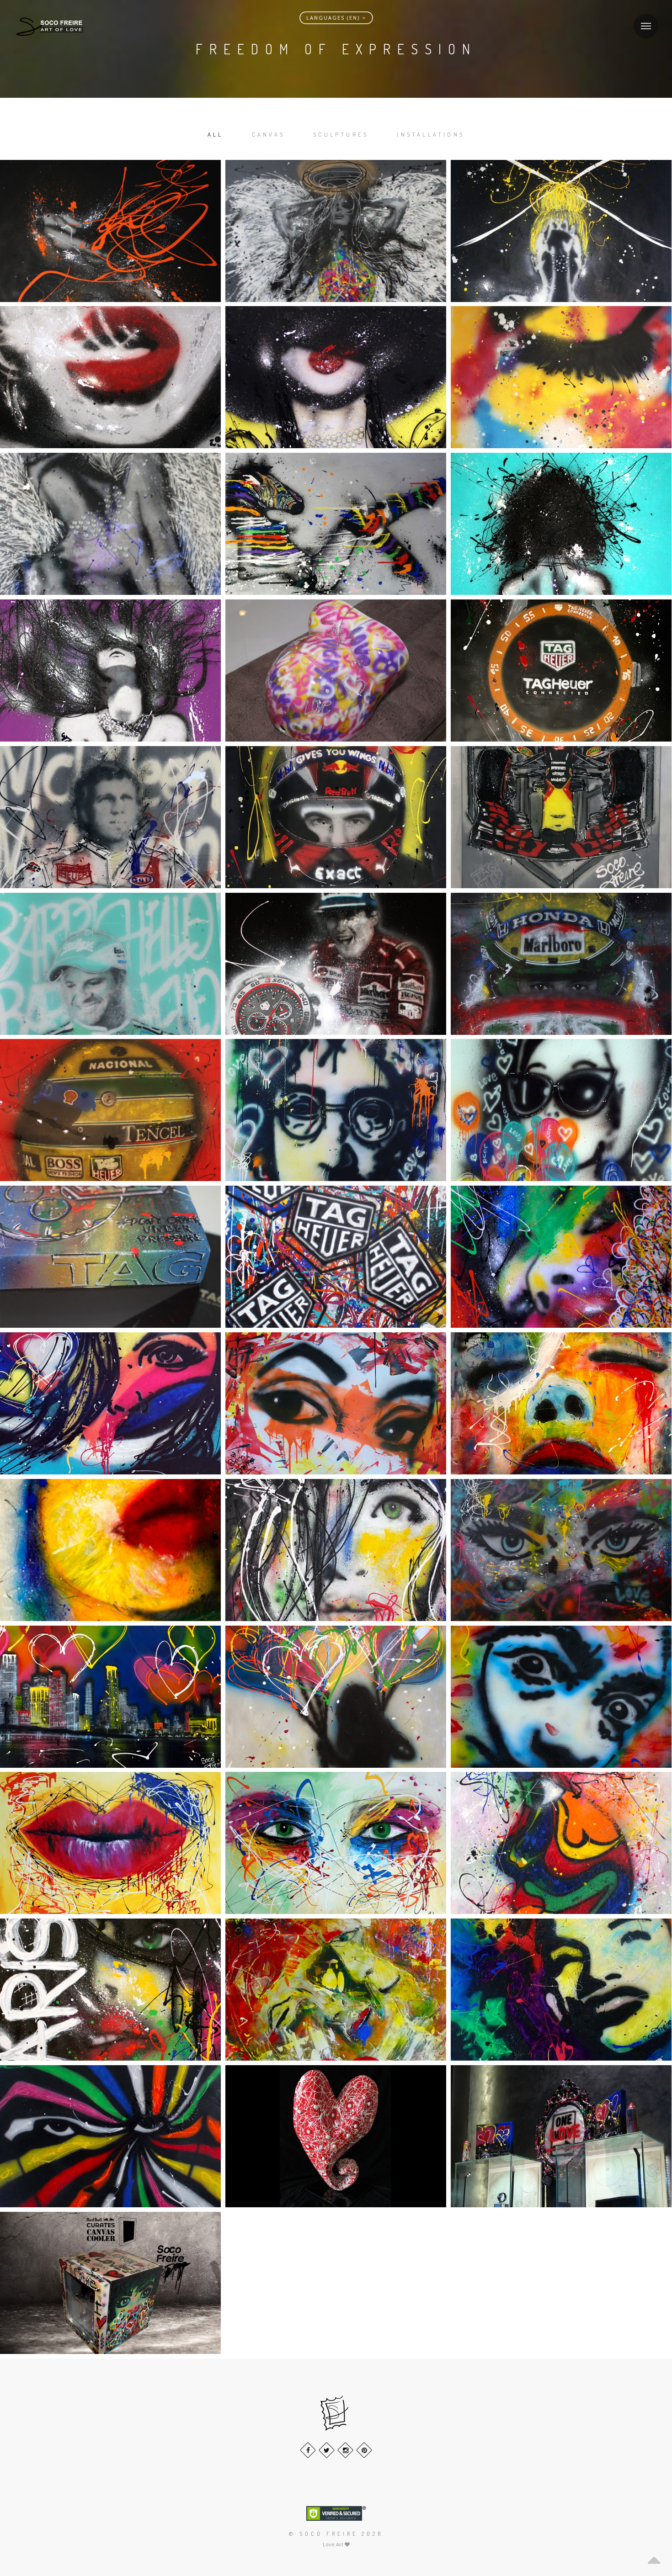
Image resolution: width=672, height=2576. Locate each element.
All (216, 134)
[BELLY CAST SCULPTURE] (336, 671)
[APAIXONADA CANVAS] (110, 1550)
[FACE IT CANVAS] (336, 1843)
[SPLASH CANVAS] (110, 671)
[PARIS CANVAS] (110, 1990)
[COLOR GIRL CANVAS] (561, 1550)
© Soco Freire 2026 (336, 2534)
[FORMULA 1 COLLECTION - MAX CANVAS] (336, 817)
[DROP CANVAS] (561, 1843)
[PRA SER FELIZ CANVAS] (110, 1403)
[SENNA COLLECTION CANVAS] (336, 964)
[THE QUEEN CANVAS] (336, 231)
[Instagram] (345, 2450)
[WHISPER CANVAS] (336, 377)
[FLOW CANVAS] (110, 231)
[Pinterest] (364, 2450)
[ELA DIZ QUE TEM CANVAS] (561, 1990)
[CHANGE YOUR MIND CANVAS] (561, 524)
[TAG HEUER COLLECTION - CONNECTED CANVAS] (561, 671)
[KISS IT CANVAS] (110, 1843)
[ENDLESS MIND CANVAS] (110, 2136)
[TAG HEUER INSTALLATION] (561, 2136)
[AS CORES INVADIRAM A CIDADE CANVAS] (110, 1697)
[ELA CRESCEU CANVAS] (336, 1697)
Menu (646, 26)
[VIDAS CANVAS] (561, 377)
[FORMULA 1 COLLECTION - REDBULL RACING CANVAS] (561, 817)
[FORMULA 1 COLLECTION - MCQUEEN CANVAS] (110, 817)
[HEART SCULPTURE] (336, 2136)
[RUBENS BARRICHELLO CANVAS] (110, 964)
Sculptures (341, 134)
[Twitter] (327, 2450)
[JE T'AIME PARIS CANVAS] (336, 1550)
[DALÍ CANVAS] (561, 1697)
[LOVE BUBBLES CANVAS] (561, 1110)
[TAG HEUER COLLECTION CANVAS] (110, 1257)
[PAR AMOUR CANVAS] (561, 1257)
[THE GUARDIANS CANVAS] (336, 524)
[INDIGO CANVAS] (110, 524)
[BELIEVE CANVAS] (561, 1403)
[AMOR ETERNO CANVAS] (336, 1990)
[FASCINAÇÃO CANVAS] (336, 1403)
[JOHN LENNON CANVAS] (336, 1110)
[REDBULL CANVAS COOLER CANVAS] (110, 2283)
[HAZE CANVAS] (110, 377)
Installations (431, 134)
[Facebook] (308, 2450)
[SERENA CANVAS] (561, 231)
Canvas (268, 134)
